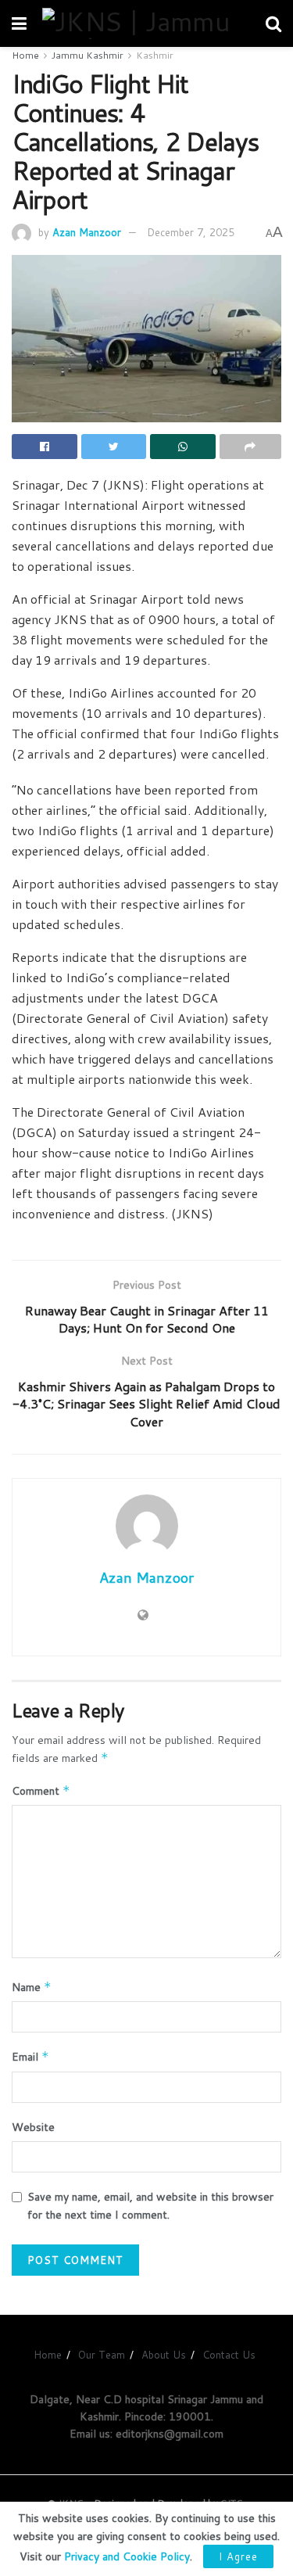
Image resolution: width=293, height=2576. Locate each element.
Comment (41, 1791)
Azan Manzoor (87, 232)
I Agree (238, 2556)
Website (33, 2127)
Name (32, 1987)
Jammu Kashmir (88, 55)
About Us (164, 2355)
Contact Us (229, 2355)
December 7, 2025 (191, 232)
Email (30, 2057)
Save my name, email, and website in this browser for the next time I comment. (150, 2205)
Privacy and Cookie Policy (127, 2556)
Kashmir (155, 55)
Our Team (102, 2355)
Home (25, 55)
